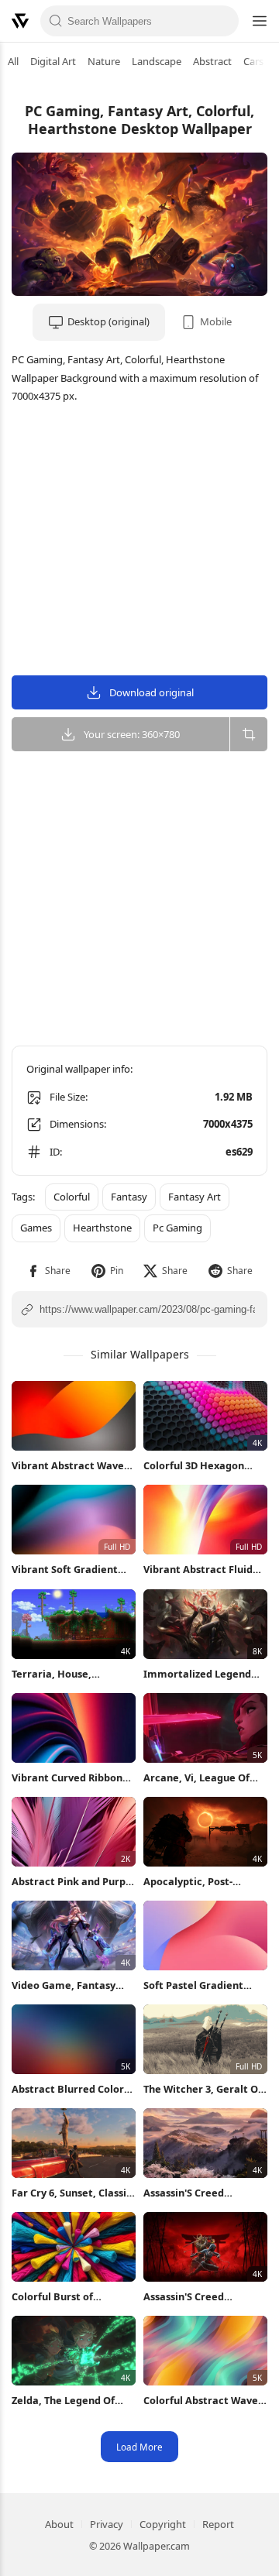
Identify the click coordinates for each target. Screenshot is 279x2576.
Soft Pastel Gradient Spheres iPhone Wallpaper (193, 1985)
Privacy (107, 2524)
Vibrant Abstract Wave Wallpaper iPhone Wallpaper (68, 1466)
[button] (48, 1271)
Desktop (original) (108, 321)
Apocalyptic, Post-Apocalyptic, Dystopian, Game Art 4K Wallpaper (202, 1882)
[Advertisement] (139, 541)
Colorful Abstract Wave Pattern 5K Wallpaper (201, 2401)
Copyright (163, 2524)
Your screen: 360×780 (132, 734)
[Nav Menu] (259, 21)
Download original (152, 692)
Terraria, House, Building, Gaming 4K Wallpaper (61, 1674)
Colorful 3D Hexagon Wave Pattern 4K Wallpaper (194, 1466)
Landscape (157, 61)
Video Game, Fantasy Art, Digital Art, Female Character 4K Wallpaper (71, 1985)
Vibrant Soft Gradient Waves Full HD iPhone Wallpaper (65, 1570)
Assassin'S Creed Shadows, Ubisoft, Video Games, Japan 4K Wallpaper (203, 2297)
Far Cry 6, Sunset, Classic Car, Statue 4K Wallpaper (73, 2193)
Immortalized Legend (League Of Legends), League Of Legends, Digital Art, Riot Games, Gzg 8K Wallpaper (202, 1674)
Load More (139, 2447)
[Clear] (223, 21)
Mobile (216, 321)
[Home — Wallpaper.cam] (20, 21)
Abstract (212, 61)
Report (218, 2524)
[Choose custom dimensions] (248, 734)
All (13, 61)
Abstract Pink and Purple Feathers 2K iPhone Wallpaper (73, 1882)
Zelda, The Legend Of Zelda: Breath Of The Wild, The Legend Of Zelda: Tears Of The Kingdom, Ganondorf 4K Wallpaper (70, 2401)
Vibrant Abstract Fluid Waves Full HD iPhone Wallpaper (198, 1570)
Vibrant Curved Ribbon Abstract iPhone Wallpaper (67, 1778)
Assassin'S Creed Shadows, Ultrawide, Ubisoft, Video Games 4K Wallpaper (203, 2193)
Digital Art (53, 61)
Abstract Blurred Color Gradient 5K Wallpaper (68, 2089)
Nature (104, 61)
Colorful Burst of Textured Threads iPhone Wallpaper (73, 2297)
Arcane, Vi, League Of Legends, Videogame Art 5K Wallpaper (204, 1778)
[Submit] (56, 21)
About (59, 2524)
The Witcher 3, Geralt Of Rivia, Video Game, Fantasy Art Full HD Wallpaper (203, 2089)
